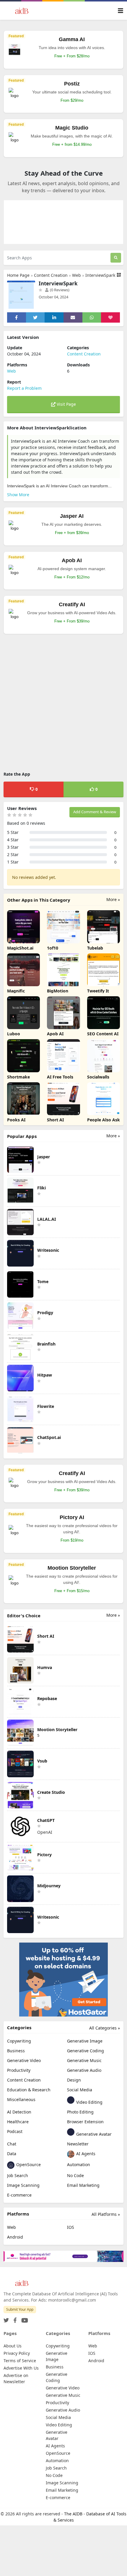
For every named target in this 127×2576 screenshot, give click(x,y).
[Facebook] (14, 2319)
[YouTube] (23, 2319)
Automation (79, 2165)
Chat (12, 2144)
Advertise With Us (21, 2368)
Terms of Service (20, 2361)
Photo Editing (80, 2112)
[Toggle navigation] (121, 11)
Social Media (80, 2090)
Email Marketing (83, 2185)
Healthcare (18, 2122)
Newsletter (78, 2144)
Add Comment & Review (95, 812)
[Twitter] (6, 2319)
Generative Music (84, 2060)
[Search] (116, 258)
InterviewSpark (100, 275)
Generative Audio (84, 2070)
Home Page (18, 275)
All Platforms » (106, 2214)
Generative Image (85, 2041)
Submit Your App (20, 2309)
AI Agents (85, 2154)
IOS (71, 2227)
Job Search (18, 2175)
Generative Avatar (93, 2134)
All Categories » (105, 2028)
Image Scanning (23, 2185)
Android (15, 2237)
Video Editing (89, 2102)
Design (74, 2080)
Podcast (15, 2131)
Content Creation (51, 275)
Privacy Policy (17, 2353)
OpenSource (28, 2165)
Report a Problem (24, 388)
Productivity (19, 2070)
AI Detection (19, 2112)
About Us (13, 2346)
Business (16, 2051)
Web (76, 275)
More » (113, 899)
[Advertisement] (63, 704)
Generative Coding (86, 2051)
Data (12, 2154)
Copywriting (19, 2041)
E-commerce (19, 2195)
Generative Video (24, 2060)
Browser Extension (85, 2122)
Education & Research (29, 2090)
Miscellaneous (21, 2099)
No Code (75, 2175)
